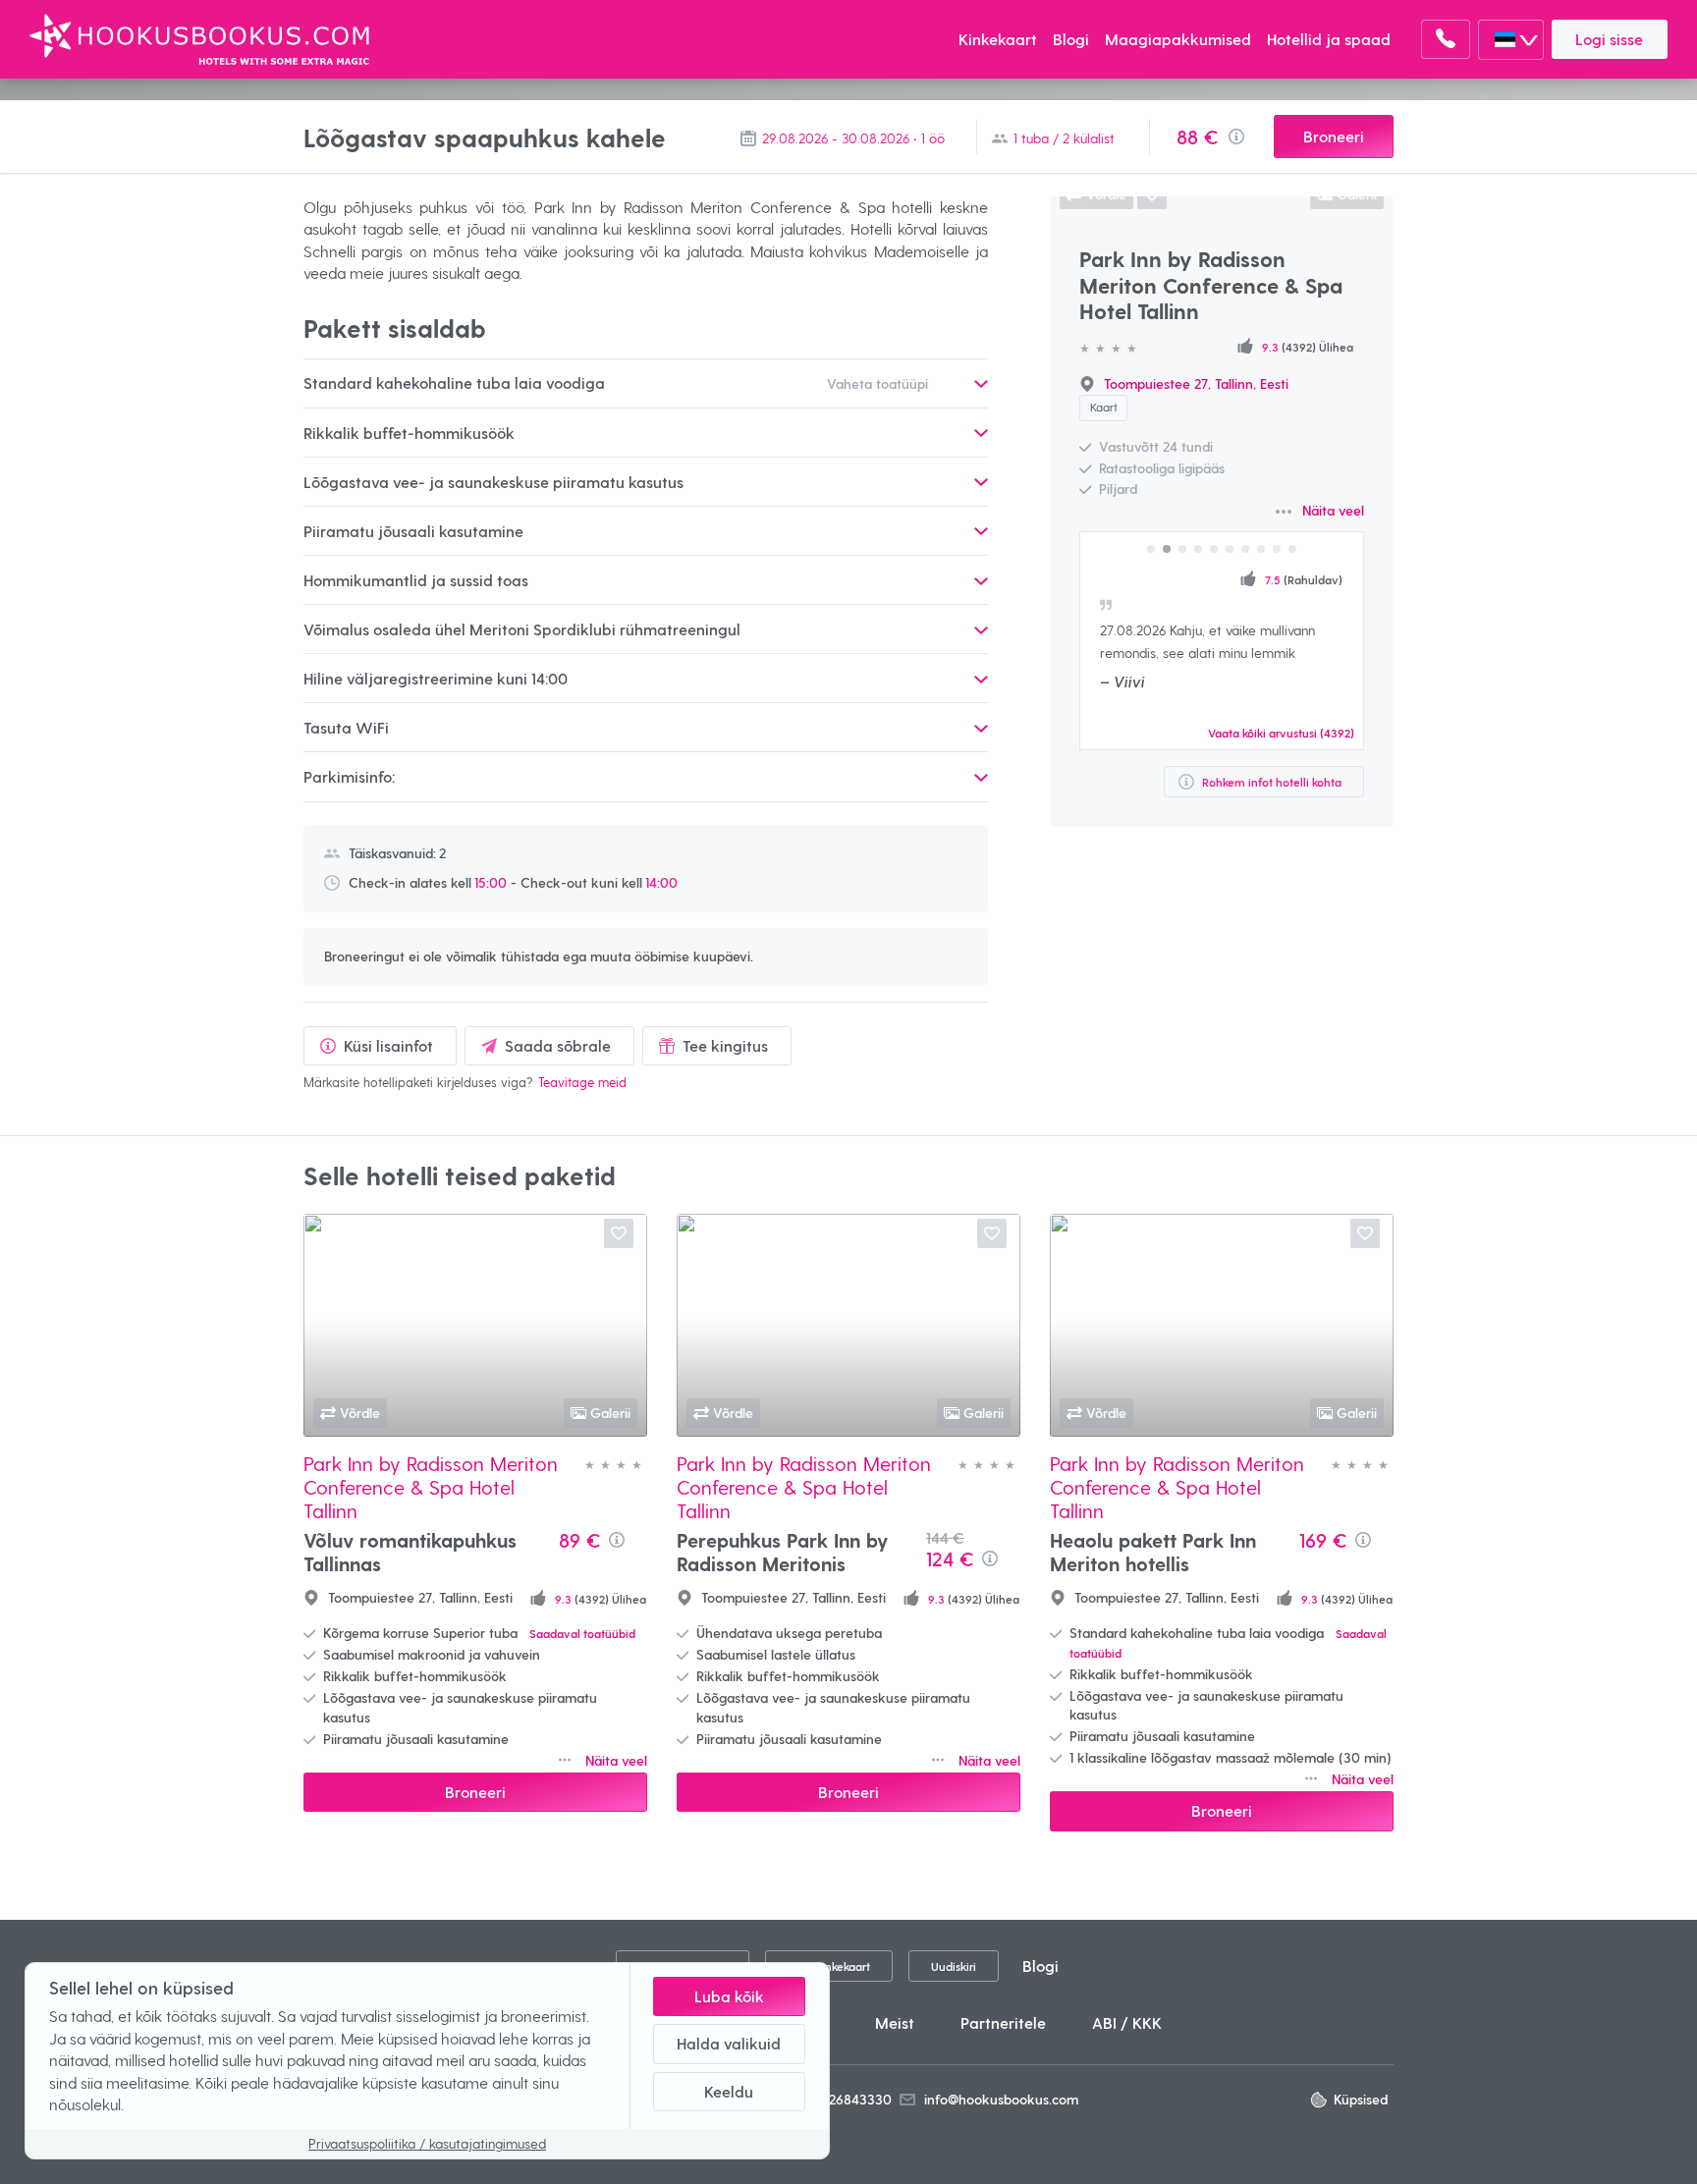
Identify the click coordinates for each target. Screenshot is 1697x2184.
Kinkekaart (998, 39)
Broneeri (1334, 136)
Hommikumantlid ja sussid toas (416, 580)
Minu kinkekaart (828, 1966)
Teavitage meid (582, 1082)
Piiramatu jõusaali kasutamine (413, 531)
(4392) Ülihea (1308, 346)
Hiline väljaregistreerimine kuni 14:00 (436, 678)
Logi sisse (1609, 39)
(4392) (1281, 732)
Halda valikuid (729, 2043)
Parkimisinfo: (349, 776)
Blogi (1071, 39)
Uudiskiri (954, 1966)
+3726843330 (850, 2099)
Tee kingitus (725, 1045)
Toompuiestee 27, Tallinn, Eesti (1196, 383)
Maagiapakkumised (1178, 39)
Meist (895, 2022)
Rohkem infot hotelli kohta (1272, 781)
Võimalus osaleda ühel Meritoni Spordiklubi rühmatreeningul (522, 629)
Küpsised (1361, 2099)
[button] (1151, 549)
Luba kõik (729, 1996)
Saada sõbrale (558, 1045)
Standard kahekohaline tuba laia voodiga (616, 382)
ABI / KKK (1127, 2022)
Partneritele (1003, 2022)
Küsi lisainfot (388, 1045)
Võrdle (360, 1413)
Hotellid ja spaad (1329, 39)
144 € (945, 1537)
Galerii (610, 1413)
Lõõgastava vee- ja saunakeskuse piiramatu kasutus (493, 482)
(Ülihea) (1312, 579)
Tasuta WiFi (346, 727)
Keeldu (729, 2091)
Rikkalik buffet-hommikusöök (409, 433)
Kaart (1104, 407)
